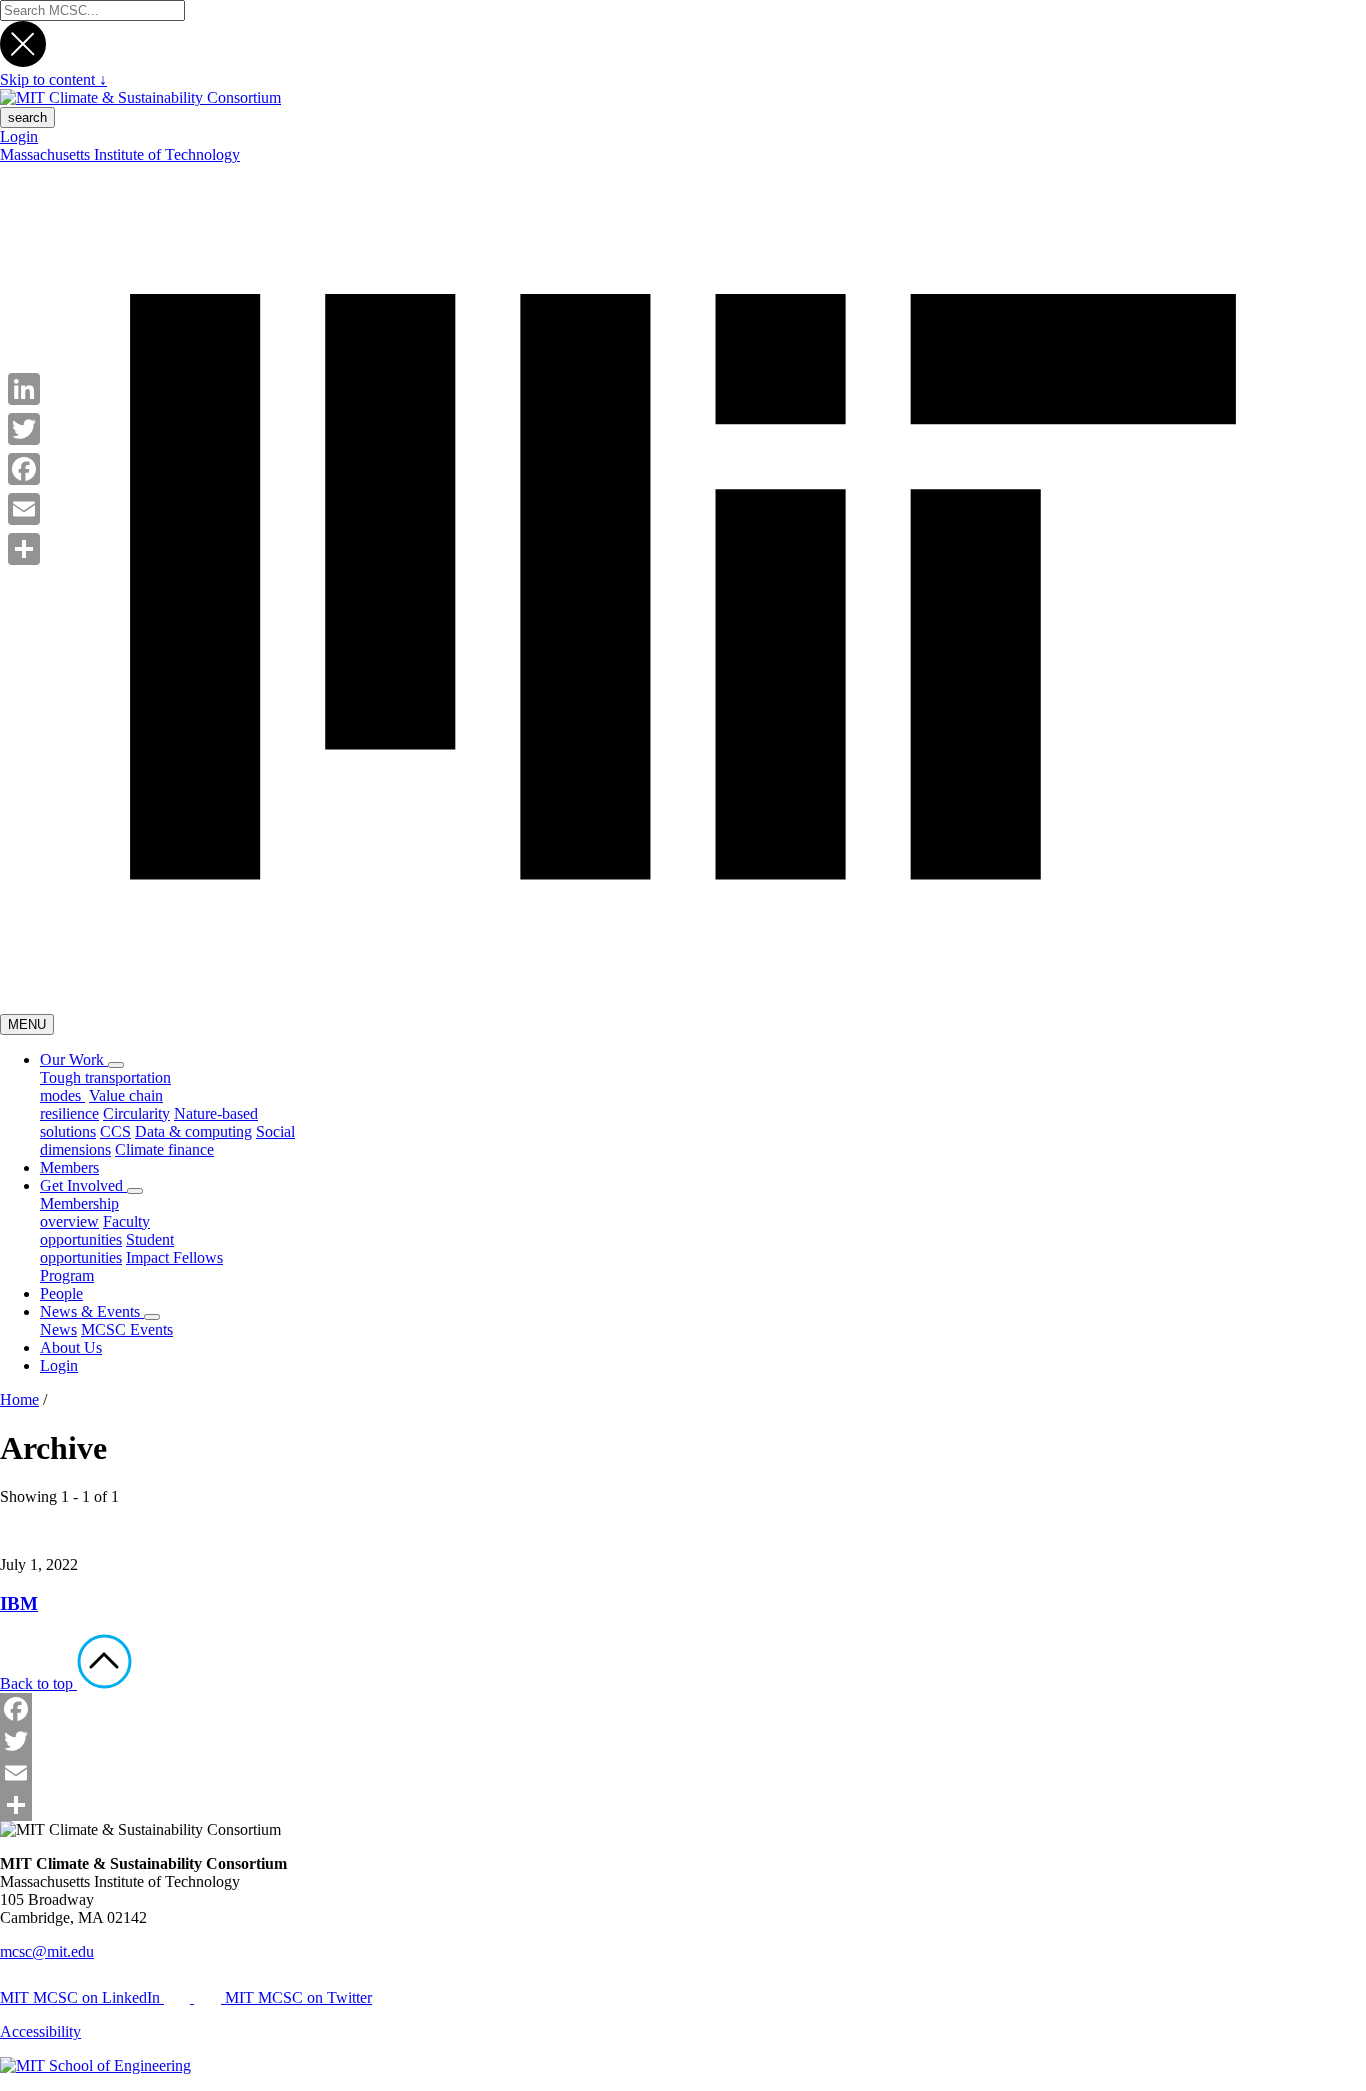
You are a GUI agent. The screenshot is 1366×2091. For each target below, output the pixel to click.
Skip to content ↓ (53, 79)
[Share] (683, 1805)
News (58, 1329)
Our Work (74, 1059)
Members (69, 1167)
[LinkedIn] (24, 389)
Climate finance (164, 1149)
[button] (116, 1065)
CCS (115, 1131)
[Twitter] (683, 1741)
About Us (71, 1347)
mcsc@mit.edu (47, 1951)
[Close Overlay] (23, 61)
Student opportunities (107, 1248)
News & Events (92, 1311)
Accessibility (40, 2031)
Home (19, 1399)
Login (19, 136)
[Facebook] (683, 1709)
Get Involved (83, 1185)
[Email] (683, 1773)
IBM (19, 1603)
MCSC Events (127, 1329)
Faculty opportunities (95, 1230)
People (61, 1293)
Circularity (136, 1113)
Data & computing (193, 1131)
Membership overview (79, 1212)
